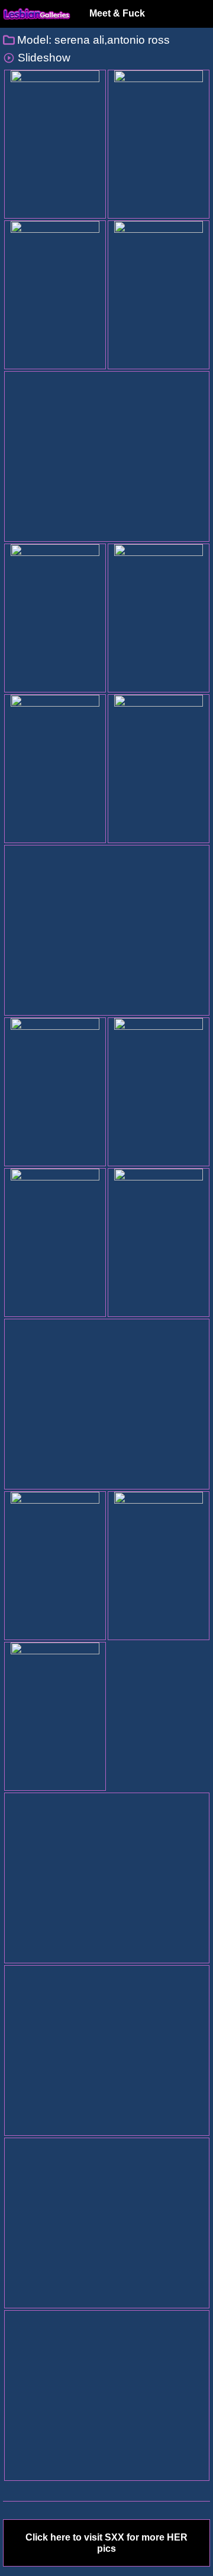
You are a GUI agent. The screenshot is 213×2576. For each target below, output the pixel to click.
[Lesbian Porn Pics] (37, 14)
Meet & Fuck (117, 13)
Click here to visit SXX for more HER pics (106, 2543)
